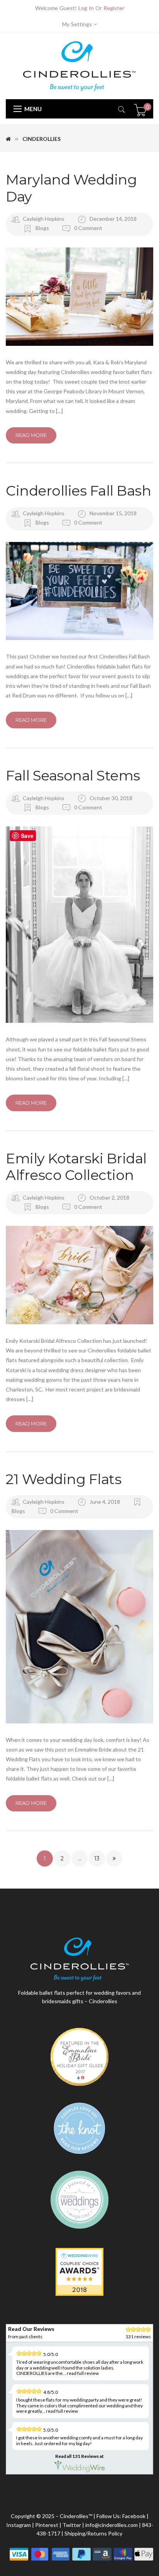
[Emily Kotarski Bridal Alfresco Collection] (79, 1275)
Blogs (42, 228)
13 (97, 1858)
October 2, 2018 (109, 1197)
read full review (83, 2373)
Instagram (19, 2525)
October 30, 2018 (111, 798)
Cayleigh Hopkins (44, 219)
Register (114, 8)
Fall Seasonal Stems (73, 775)
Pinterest (47, 2525)
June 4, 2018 (105, 1502)
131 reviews (138, 2337)
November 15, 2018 (113, 513)
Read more (31, 435)
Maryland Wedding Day (71, 188)
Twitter (72, 2525)
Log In (86, 8)
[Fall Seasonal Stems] (79, 925)
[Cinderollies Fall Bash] (79, 591)
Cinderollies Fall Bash (78, 491)
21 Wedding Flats (63, 1479)
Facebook (134, 2516)
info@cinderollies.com (112, 2525)
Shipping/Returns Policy (93, 2533)
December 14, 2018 (113, 219)
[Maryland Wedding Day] (79, 297)
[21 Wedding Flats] (79, 1627)
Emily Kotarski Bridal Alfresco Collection (76, 1167)
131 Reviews (85, 2456)
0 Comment (88, 228)
